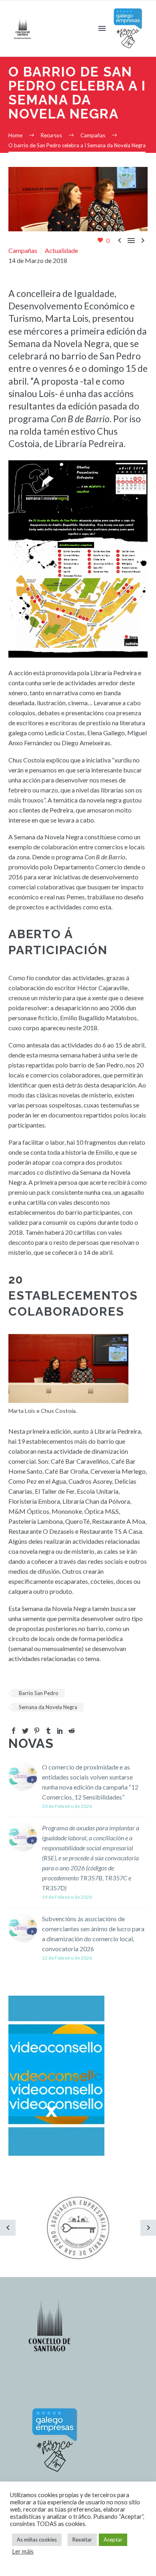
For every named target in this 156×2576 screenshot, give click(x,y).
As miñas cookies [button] (37, 2540)
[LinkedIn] (60, 1731)
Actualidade (61, 250)
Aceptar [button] (113, 2540)
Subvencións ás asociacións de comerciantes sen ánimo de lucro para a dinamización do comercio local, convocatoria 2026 (93, 1934)
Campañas (23, 250)
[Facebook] (14, 1731)
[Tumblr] (48, 1731)
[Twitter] (25, 1731)
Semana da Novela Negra (48, 1707)
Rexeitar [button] (82, 2540)
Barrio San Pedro (39, 1693)
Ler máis (23, 2551)
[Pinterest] (37, 1731)
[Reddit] (72, 1731)
